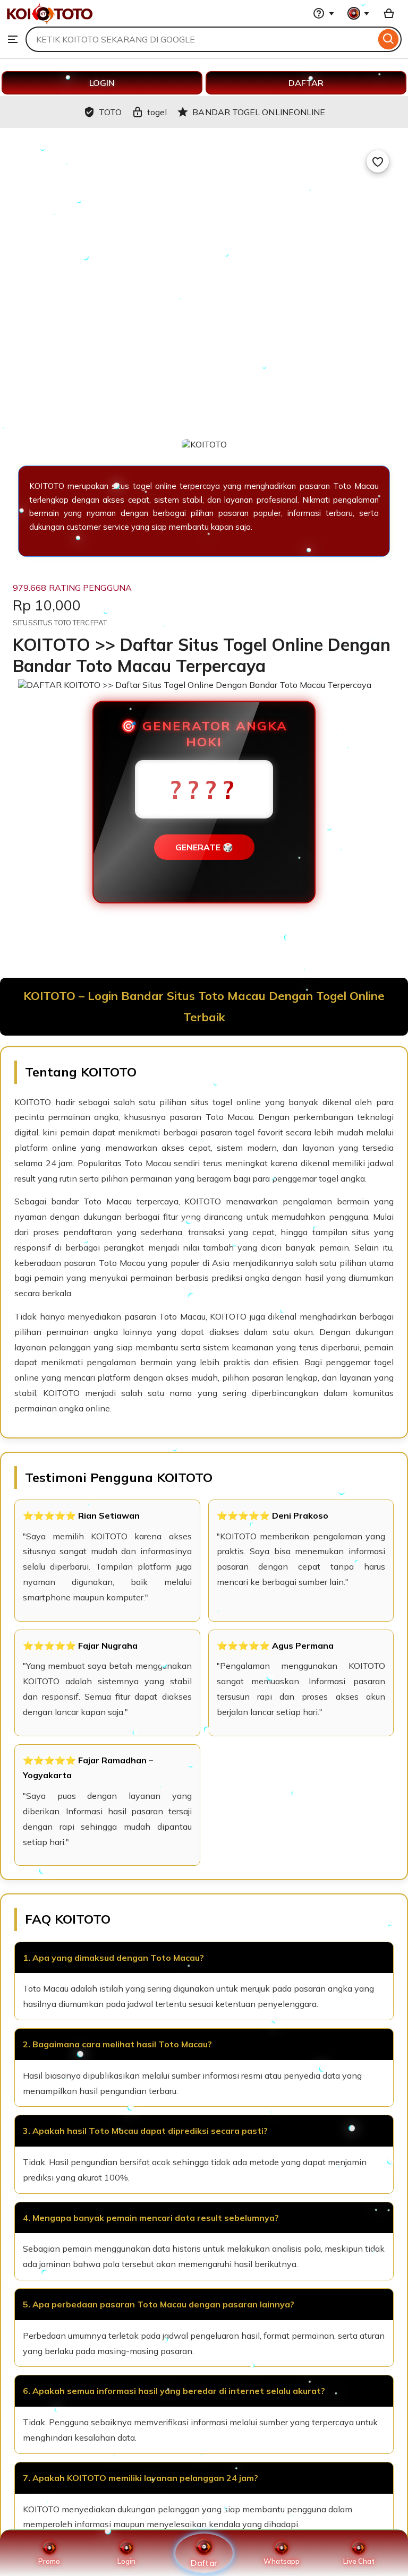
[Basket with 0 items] (389, 13)
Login (126, 2561)
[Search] (389, 39)
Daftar (204, 2562)
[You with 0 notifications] (359, 13)
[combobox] (201, 39)
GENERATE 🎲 (204, 847)
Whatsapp (282, 2561)
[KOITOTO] (50, 21)
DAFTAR (306, 83)
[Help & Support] (324, 13)
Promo (49, 2561)
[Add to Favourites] (378, 161)
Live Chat (359, 2561)
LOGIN (102, 83)
